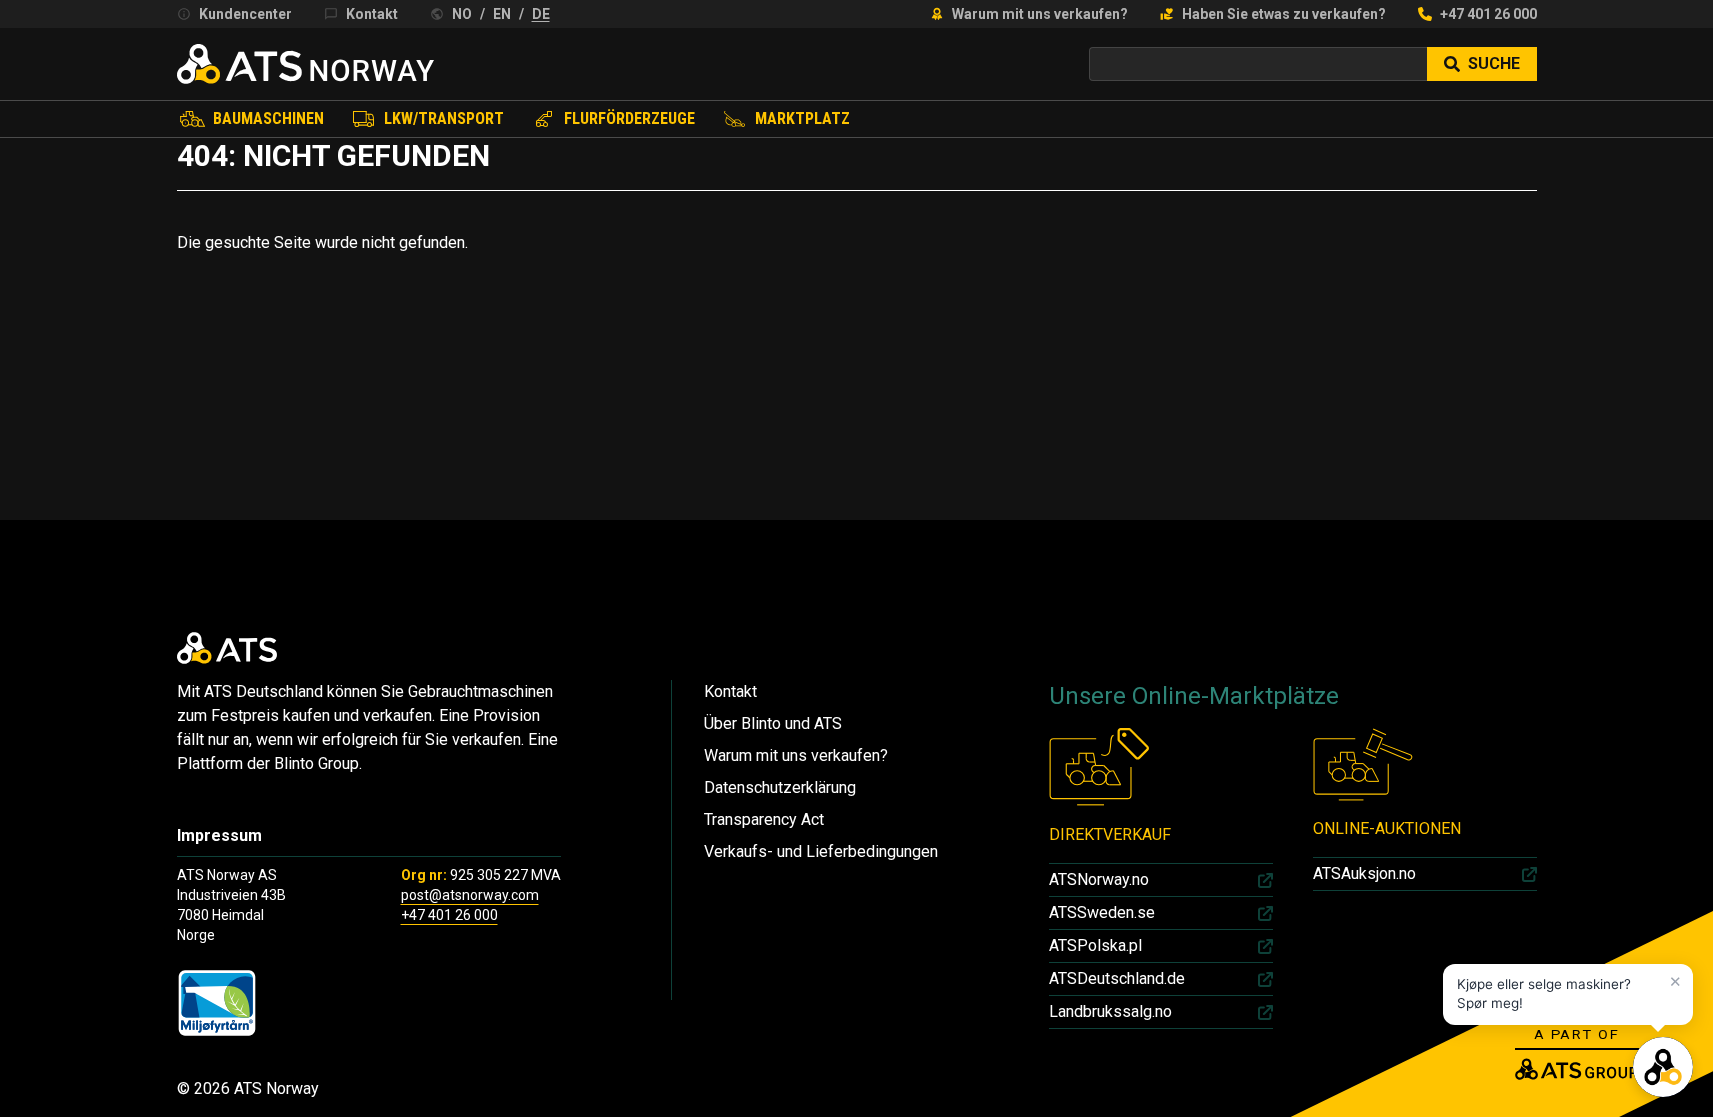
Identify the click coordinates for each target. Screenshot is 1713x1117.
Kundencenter (245, 14)
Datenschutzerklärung (780, 787)
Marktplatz (802, 118)
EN (502, 14)
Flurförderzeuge (629, 118)
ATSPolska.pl (1095, 945)
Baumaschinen (268, 118)
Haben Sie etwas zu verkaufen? (1284, 14)
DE (541, 14)
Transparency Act (764, 819)
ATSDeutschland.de (1117, 978)
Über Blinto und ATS (773, 723)
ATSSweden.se (1102, 912)
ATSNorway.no (1099, 879)
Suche (1494, 63)
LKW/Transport (444, 118)
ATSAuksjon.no (1364, 873)
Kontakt (372, 14)
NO (462, 14)
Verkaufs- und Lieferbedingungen (821, 851)
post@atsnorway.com (470, 895)
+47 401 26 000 (1488, 14)
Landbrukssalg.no (1110, 1011)
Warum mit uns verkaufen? (1040, 14)
